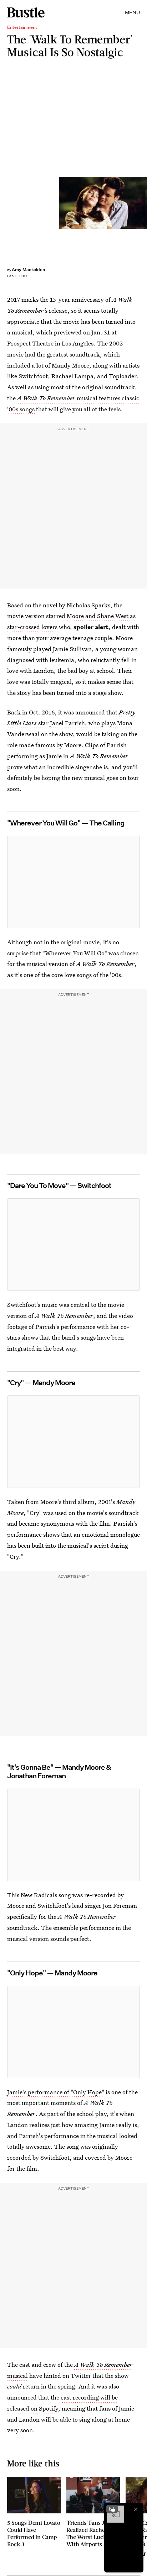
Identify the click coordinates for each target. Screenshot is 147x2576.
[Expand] (112, 2509)
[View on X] (73, 882)
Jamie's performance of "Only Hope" (56, 2092)
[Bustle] (26, 12)
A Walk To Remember (47, 398)
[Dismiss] (136, 2509)
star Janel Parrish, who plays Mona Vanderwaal (71, 723)
